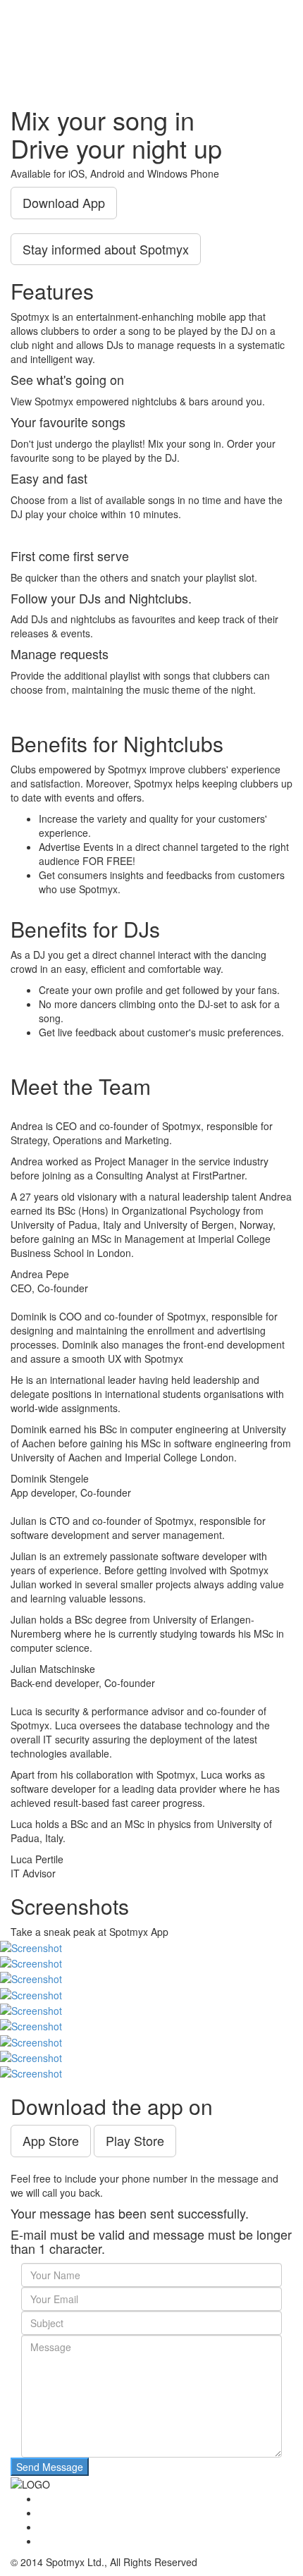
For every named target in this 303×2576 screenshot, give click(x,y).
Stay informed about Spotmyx (106, 249)
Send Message (50, 2467)
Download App (64, 202)
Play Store (135, 2140)
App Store (51, 2140)
